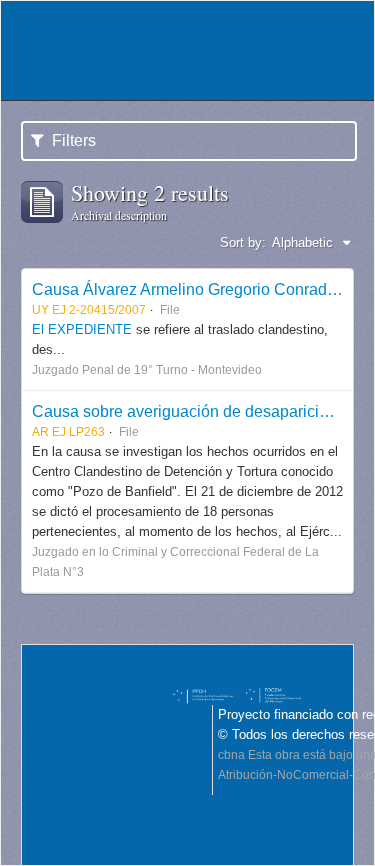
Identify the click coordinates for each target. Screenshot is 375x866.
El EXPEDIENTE (82, 329)
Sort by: (243, 242)
